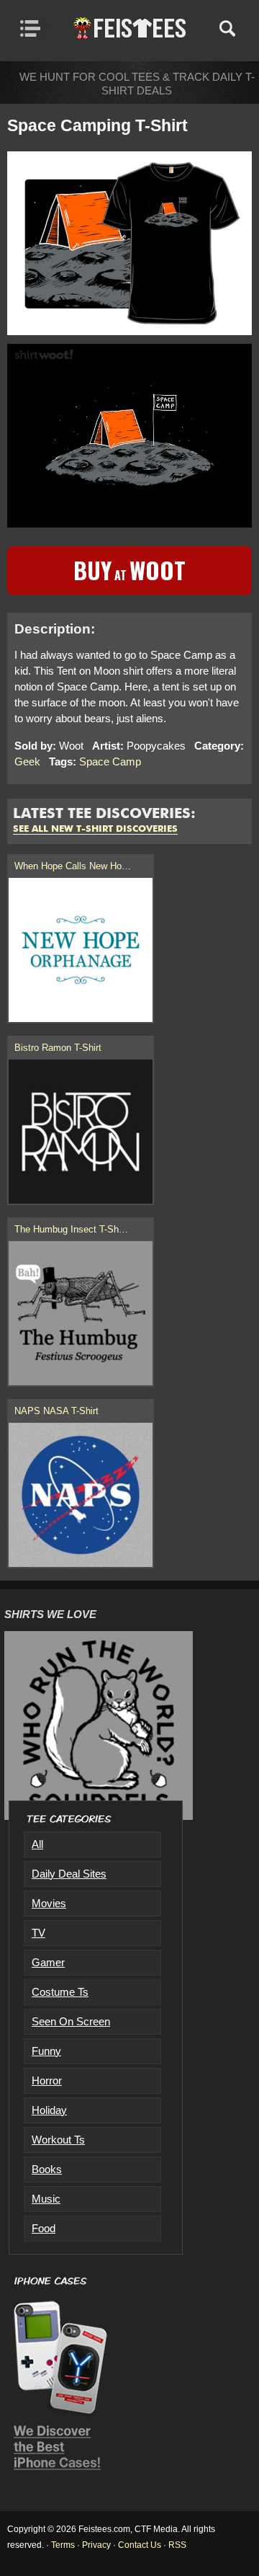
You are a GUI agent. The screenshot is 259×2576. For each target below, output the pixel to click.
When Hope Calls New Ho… (73, 866)
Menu (34, 28)
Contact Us (140, 2545)
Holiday (49, 2110)
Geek (27, 761)
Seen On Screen (71, 2021)
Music (46, 2199)
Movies (49, 1903)
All (37, 1844)
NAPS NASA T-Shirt (56, 1411)
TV (38, 1933)
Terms (63, 2545)
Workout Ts (58, 2140)
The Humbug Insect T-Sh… (71, 1229)
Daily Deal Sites (69, 1874)
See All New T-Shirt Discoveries (95, 829)
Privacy (96, 2545)
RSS (177, 2545)
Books (47, 2169)
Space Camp (110, 761)
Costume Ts (60, 1992)
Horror (47, 2080)
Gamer (48, 1962)
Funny (46, 2051)
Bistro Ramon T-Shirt (58, 1048)
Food (44, 2228)
